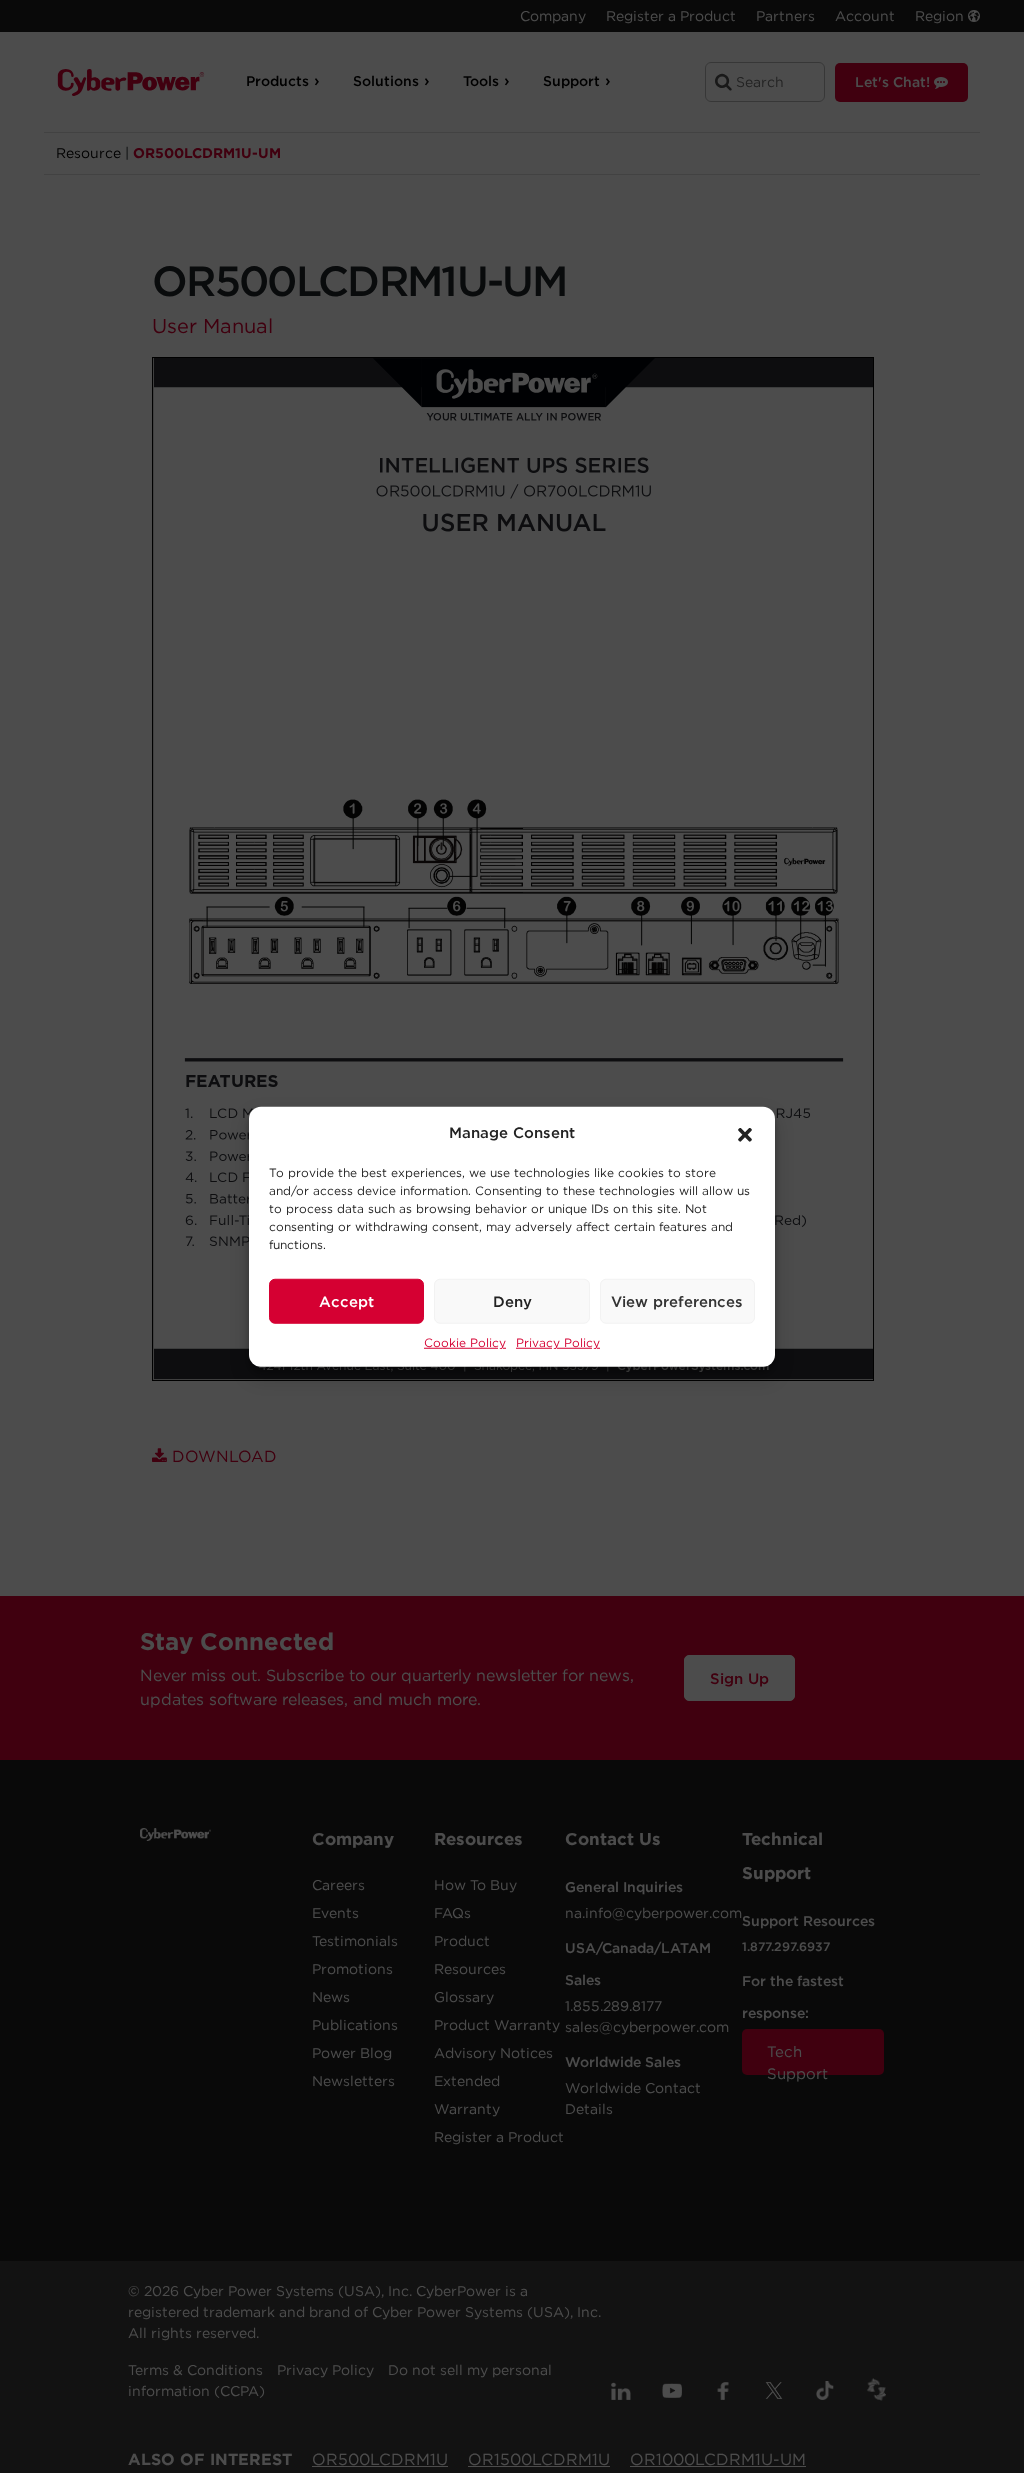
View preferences (677, 1301)
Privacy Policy (558, 1342)
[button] (745, 1133)
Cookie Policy (465, 1342)
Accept (346, 1301)
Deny (512, 1301)
